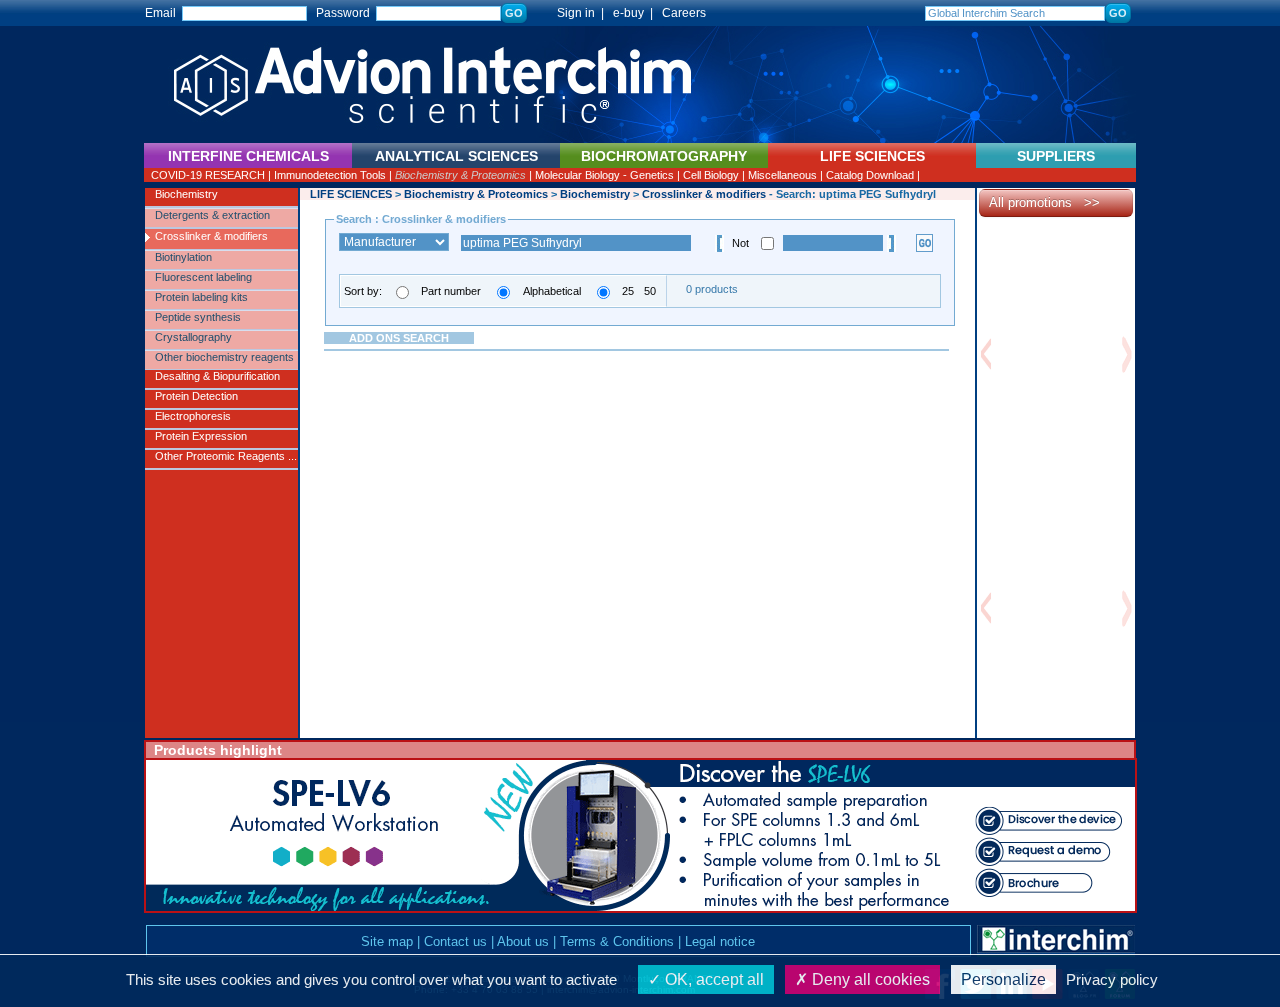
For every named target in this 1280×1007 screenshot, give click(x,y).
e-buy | (636, 13)
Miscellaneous (782, 175)
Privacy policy (1112, 979)
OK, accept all (712, 979)
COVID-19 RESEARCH (208, 175)
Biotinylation (183, 257)
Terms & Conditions (617, 941)
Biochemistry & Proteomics (460, 175)
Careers (684, 13)
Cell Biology (711, 175)
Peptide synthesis (198, 317)
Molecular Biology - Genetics (604, 175)
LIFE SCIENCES (351, 194)
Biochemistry (186, 194)
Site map (387, 941)
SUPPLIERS (1056, 156)
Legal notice (720, 941)
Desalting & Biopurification (217, 376)
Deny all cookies (869, 979)
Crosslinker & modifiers (211, 236)
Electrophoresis (193, 416)
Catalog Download (870, 175)
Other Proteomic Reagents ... (226, 456)
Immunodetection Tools (330, 175)
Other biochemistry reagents (224, 357)
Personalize (1003, 979)
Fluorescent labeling (203, 277)
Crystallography (193, 337)
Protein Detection (196, 396)
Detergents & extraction (212, 215)
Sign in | (571, 13)
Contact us (455, 941)
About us (523, 941)
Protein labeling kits (201, 297)
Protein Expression (201, 436)
